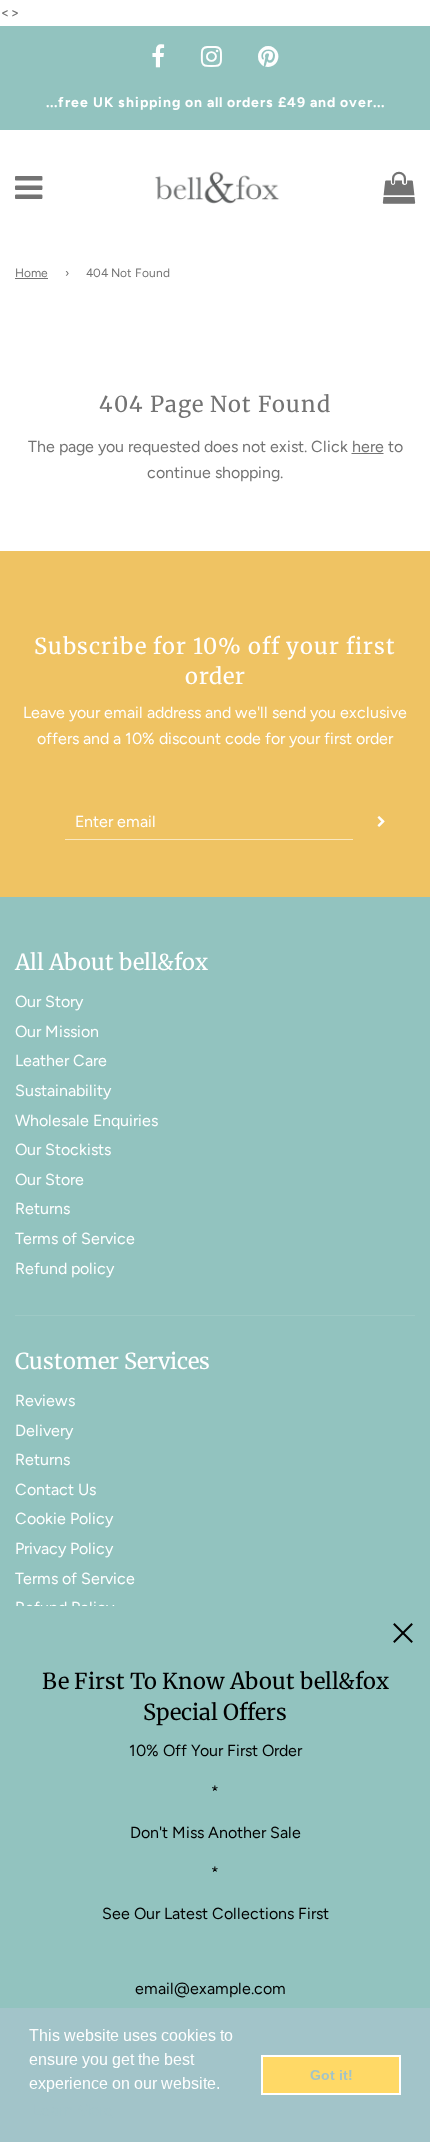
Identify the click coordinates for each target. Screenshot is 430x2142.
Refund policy (64, 1268)
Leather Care (61, 1060)
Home (31, 273)
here (368, 446)
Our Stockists (63, 1149)
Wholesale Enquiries (86, 1120)
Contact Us (55, 1489)
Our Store (49, 1179)
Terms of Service (75, 1238)
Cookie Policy (64, 1518)
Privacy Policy (64, 1548)
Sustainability (63, 1090)
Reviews (45, 1400)
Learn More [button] (72, 2110)
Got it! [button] (331, 2075)
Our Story (49, 1001)
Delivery (44, 1430)
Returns (42, 1208)
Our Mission (57, 1031)
